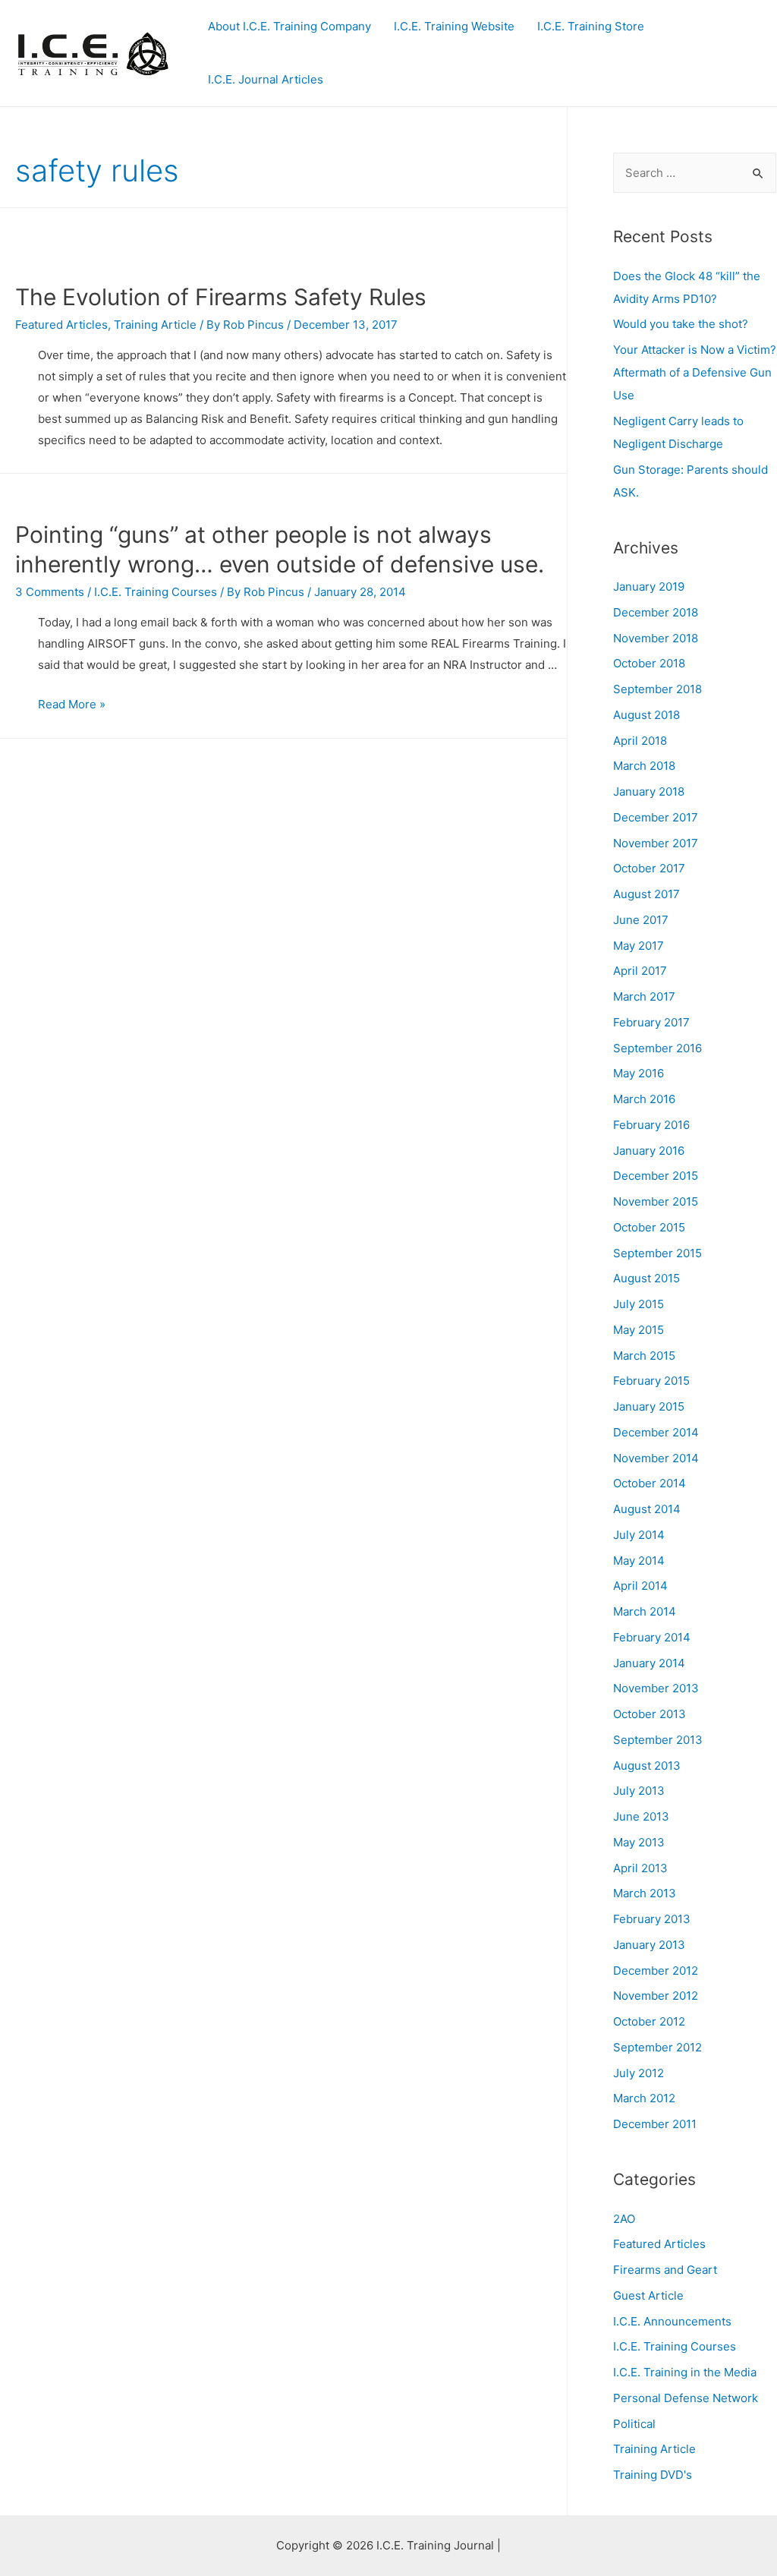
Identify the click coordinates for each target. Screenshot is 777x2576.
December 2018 (656, 612)
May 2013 (639, 1842)
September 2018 (657, 689)
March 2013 (645, 1893)
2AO (624, 2219)
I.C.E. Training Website (454, 26)
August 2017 (646, 894)
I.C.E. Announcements (672, 2321)
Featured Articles (61, 325)
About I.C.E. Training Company (289, 26)
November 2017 (656, 843)
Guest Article (648, 2295)
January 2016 (649, 1151)
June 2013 (641, 1816)
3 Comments (50, 592)
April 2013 (640, 1868)
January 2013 (649, 1945)
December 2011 (655, 2124)
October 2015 (649, 1227)
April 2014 (640, 1586)
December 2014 (656, 1432)
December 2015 (656, 1176)
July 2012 (639, 2073)
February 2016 (651, 1125)
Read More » (72, 704)
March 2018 (644, 766)
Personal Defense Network (686, 2398)
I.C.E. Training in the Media (685, 2372)
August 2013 (647, 1766)
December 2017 (656, 817)
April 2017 (640, 971)
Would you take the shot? (681, 324)
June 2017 (641, 920)
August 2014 (647, 1509)
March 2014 (645, 1611)
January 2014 (649, 1663)
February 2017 (651, 1022)
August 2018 (646, 715)
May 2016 (639, 1073)
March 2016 (644, 1099)
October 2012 (649, 2021)
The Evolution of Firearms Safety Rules (221, 297)
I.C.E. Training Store (591, 26)
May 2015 (639, 1330)
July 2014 (639, 1535)
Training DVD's (653, 2475)
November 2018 (656, 638)
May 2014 (639, 1561)
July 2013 (639, 1791)
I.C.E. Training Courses (156, 592)
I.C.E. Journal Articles (266, 79)
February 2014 (652, 1637)
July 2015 (639, 1304)
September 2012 (657, 2047)
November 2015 (656, 1201)
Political (634, 2424)
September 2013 (658, 1740)
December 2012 (656, 1971)
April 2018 (640, 741)
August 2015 (646, 1278)
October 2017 (649, 868)
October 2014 (650, 1483)
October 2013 (650, 1714)
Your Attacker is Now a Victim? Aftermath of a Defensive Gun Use (695, 372)
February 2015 (651, 1381)
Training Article (155, 325)
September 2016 (657, 1048)
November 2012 (656, 1996)
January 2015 (649, 1406)
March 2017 (644, 996)
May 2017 (639, 946)
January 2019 (649, 586)
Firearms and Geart (665, 2270)
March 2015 (644, 1356)
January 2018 (649, 791)
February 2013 (652, 1919)
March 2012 (644, 2098)
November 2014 (656, 1458)
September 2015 (657, 1253)
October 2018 (649, 663)
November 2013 (656, 1688)
